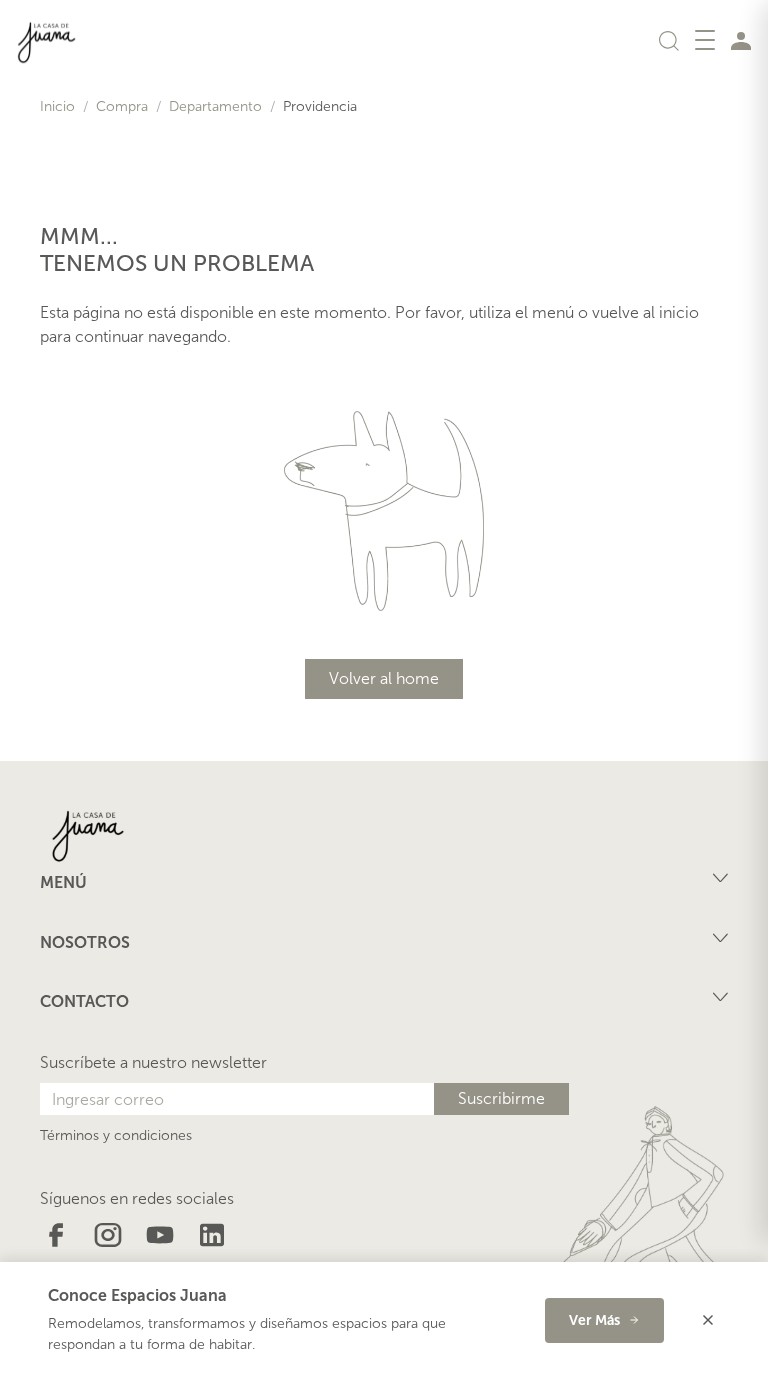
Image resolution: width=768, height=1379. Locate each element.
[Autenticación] (741, 40)
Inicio (57, 106)
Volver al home (384, 678)
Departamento (215, 106)
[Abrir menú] (705, 40)
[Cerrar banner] (708, 1320)
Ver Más (594, 1320)
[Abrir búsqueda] (669, 40)
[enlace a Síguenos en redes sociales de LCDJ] (56, 1233)
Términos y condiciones (116, 1135)
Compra (122, 106)
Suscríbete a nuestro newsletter (153, 1062)
